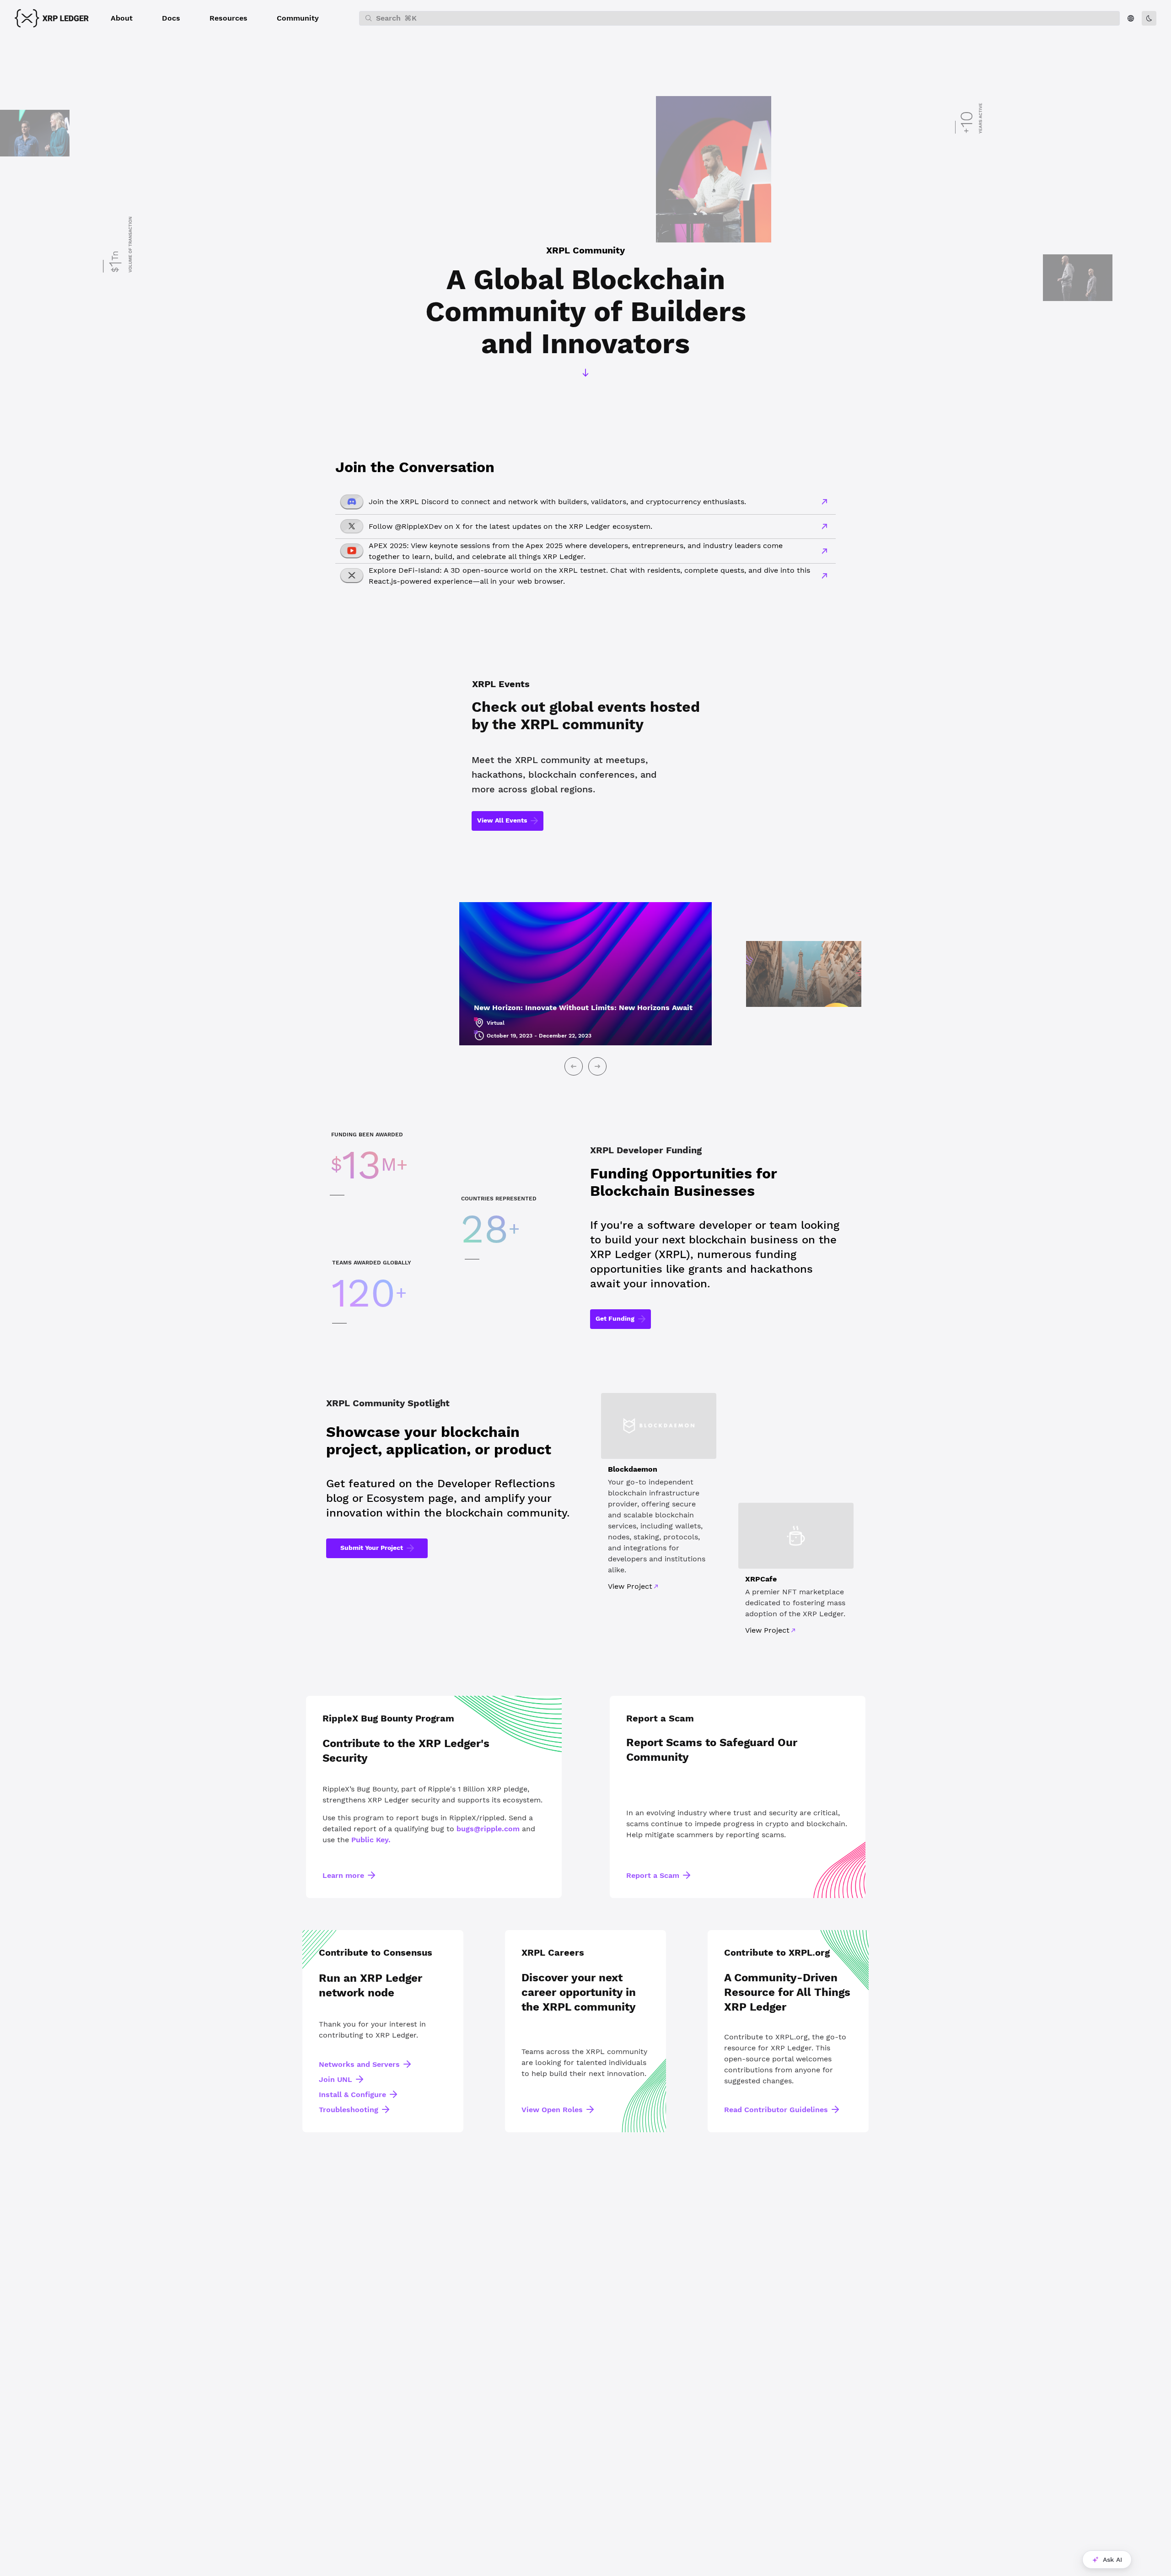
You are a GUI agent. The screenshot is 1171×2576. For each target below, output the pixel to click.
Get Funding (615, 1318)
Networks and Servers (359, 2064)
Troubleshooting (349, 2110)
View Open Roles (552, 2110)
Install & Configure (352, 2095)
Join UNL (336, 2079)
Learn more (343, 1875)
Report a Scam (653, 1875)
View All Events (502, 820)
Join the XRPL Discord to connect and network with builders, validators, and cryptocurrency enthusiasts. (557, 502)
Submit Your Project (372, 1548)
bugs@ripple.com (488, 1829)
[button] (122, 18)
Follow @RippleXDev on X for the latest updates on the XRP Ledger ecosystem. (510, 526)
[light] (1149, 18)
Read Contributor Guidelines (776, 2110)
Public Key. (371, 1840)
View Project (630, 1586)
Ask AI (1112, 2560)
